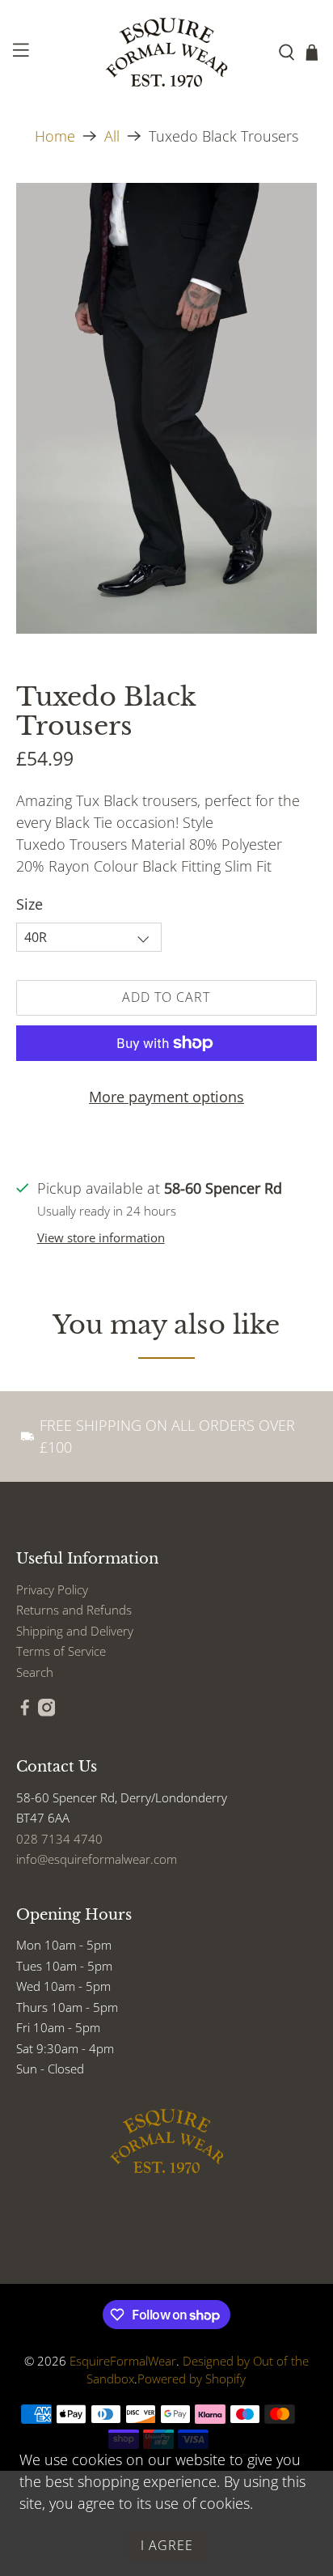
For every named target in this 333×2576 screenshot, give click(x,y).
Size (30, 904)
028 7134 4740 (59, 1839)
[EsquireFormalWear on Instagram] (47, 1712)
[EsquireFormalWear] (166, 53)
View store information (101, 1237)
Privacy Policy (52, 1589)
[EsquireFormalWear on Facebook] (25, 1712)
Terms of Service (61, 1651)
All (112, 136)
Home (55, 136)
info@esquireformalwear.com (97, 1859)
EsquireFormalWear (123, 2361)
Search (35, 1672)
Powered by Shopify (192, 2379)
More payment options (166, 1097)
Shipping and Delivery (75, 1631)
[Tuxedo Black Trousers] (166, 408)
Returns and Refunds (74, 1610)
